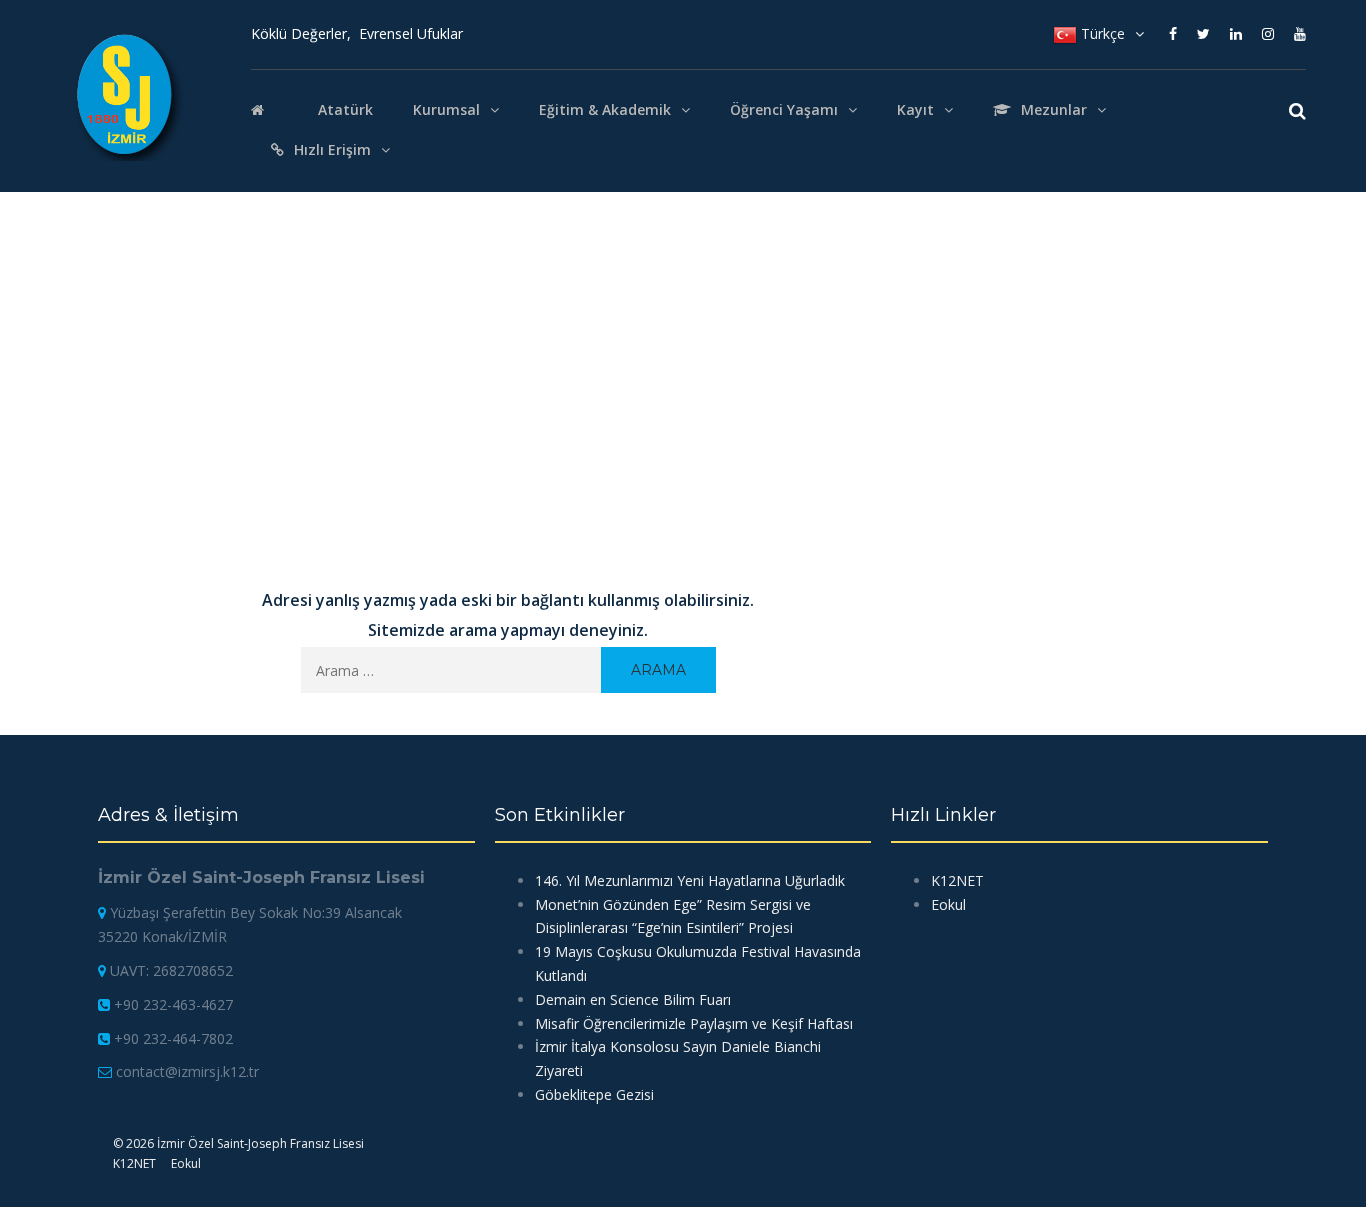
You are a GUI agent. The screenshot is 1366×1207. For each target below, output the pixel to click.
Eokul (948, 904)
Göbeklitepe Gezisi (594, 1094)
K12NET (957, 880)
